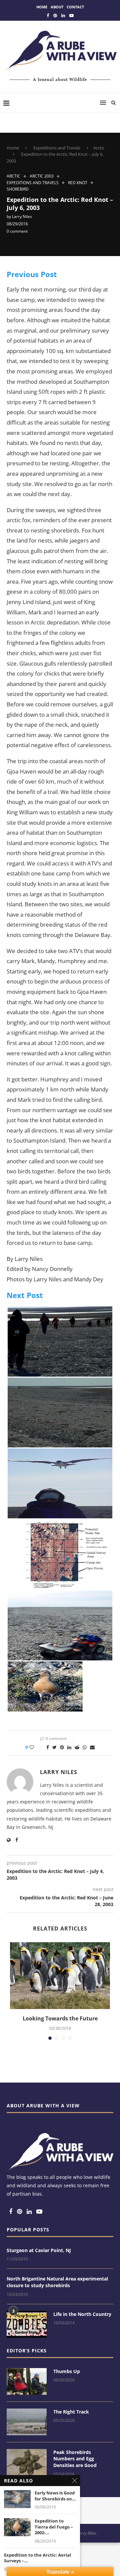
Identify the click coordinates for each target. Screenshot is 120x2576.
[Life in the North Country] (27, 2324)
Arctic (99, 148)
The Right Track (71, 2412)
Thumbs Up (67, 2371)
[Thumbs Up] (27, 2381)
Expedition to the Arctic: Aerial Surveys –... (37, 2558)
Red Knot (78, 183)
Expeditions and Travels (57, 148)
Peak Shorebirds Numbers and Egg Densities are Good (75, 2459)
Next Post (25, 1295)
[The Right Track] (27, 2422)
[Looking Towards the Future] (60, 1976)
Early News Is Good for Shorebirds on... (55, 2496)
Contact (75, 7)
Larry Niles (22, 216)
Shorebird (18, 189)
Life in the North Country (82, 2314)
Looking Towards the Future (60, 2018)
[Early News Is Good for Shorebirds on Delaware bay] (17, 2499)
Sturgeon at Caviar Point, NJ (39, 2250)
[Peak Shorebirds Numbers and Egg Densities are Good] (27, 2462)
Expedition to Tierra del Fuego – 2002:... (54, 2527)
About (57, 7)
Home (42, 7)
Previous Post (32, 274)
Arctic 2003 (42, 176)
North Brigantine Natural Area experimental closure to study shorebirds (57, 2282)
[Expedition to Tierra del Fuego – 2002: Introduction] (17, 2527)
